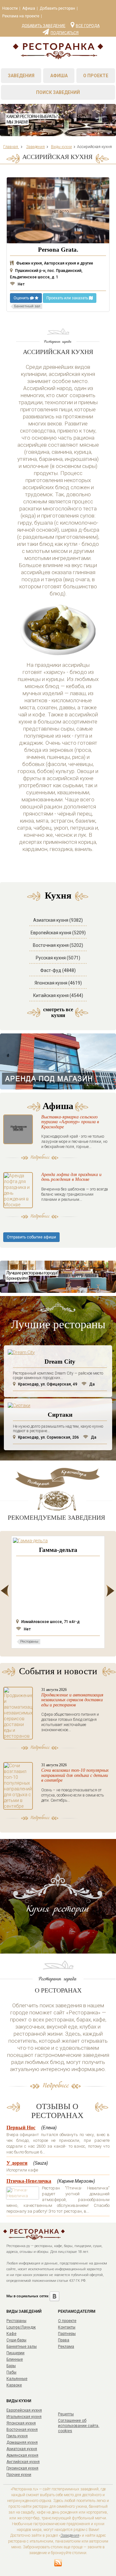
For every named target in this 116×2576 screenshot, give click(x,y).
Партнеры (67, 2334)
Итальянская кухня (24, 2417)
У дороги (17, 2163)
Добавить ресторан (57, 8)
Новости (10, 8)
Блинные (15, 2359)
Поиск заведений (58, 92)
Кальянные (17, 2379)
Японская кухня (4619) (58, 983)
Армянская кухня (22, 2455)
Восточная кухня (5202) (58, 945)
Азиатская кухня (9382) (58, 920)
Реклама (66, 2347)
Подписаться (65, 33)
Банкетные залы (22, 2347)
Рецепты (66, 2414)
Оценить (22, 298)
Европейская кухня (24, 2410)
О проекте (96, 76)
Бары (11, 2366)
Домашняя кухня (22, 2442)
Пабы (11, 2372)
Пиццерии (15, 2353)
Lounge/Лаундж (21, 2327)
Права (64, 2340)
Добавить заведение (43, 26)
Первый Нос (21, 2128)
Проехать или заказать (68, 298)
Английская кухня (23, 2462)
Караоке (14, 2385)
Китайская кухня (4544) (58, 995)
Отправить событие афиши (31, 1237)
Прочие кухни (19, 2475)
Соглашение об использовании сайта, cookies (79, 2426)
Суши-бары (16, 2340)
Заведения (21, 76)
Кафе (11, 2334)
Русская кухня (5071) (58, 958)
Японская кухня (21, 2423)
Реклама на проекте (21, 16)
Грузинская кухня (22, 2468)
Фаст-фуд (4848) (58, 970)
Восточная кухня (22, 2430)
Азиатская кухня (22, 2449)
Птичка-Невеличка (29, 2181)
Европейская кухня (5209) (58, 933)
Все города (88, 25)
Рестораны (16, 2321)
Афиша (29, 8)
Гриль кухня (17, 2436)
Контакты (67, 2327)
